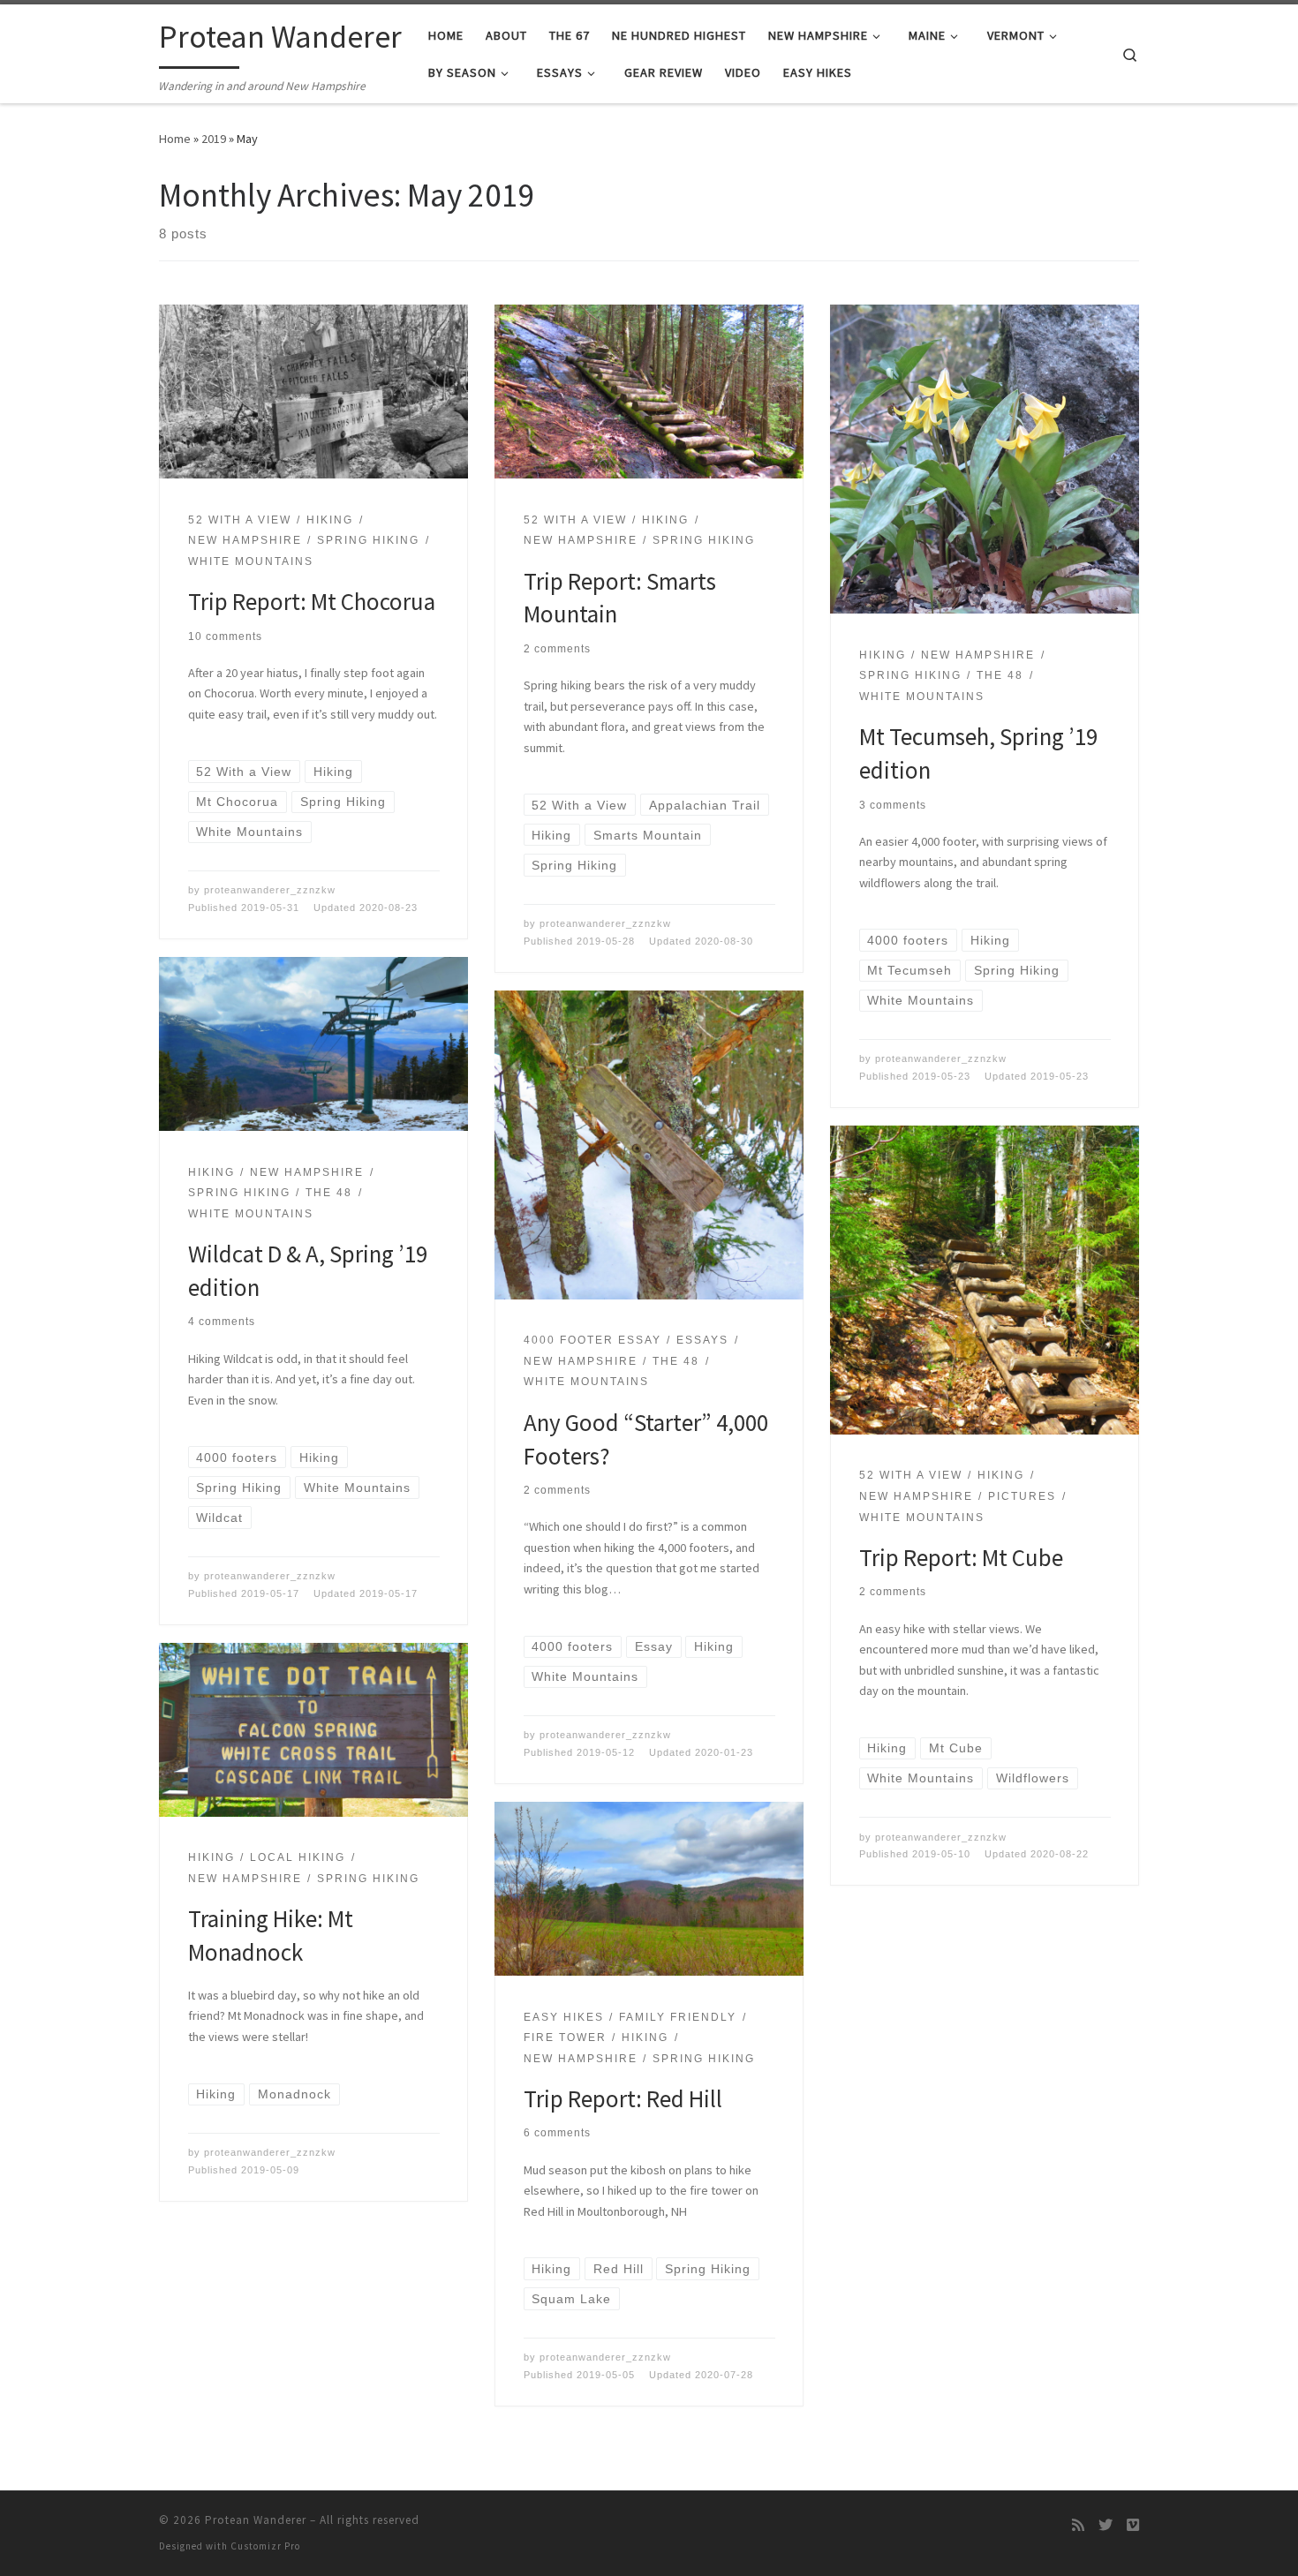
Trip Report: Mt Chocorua (312, 601)
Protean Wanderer (256, 2520)
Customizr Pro (265, 2546)
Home (175, 139)
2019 (214, 139)
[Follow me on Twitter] (1106, 2525)
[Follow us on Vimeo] (1133, 2525)
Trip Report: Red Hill (623, 2098)
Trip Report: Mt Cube (961, 1557)
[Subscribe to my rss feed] (1078, 2525)
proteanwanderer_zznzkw (270, 890)
